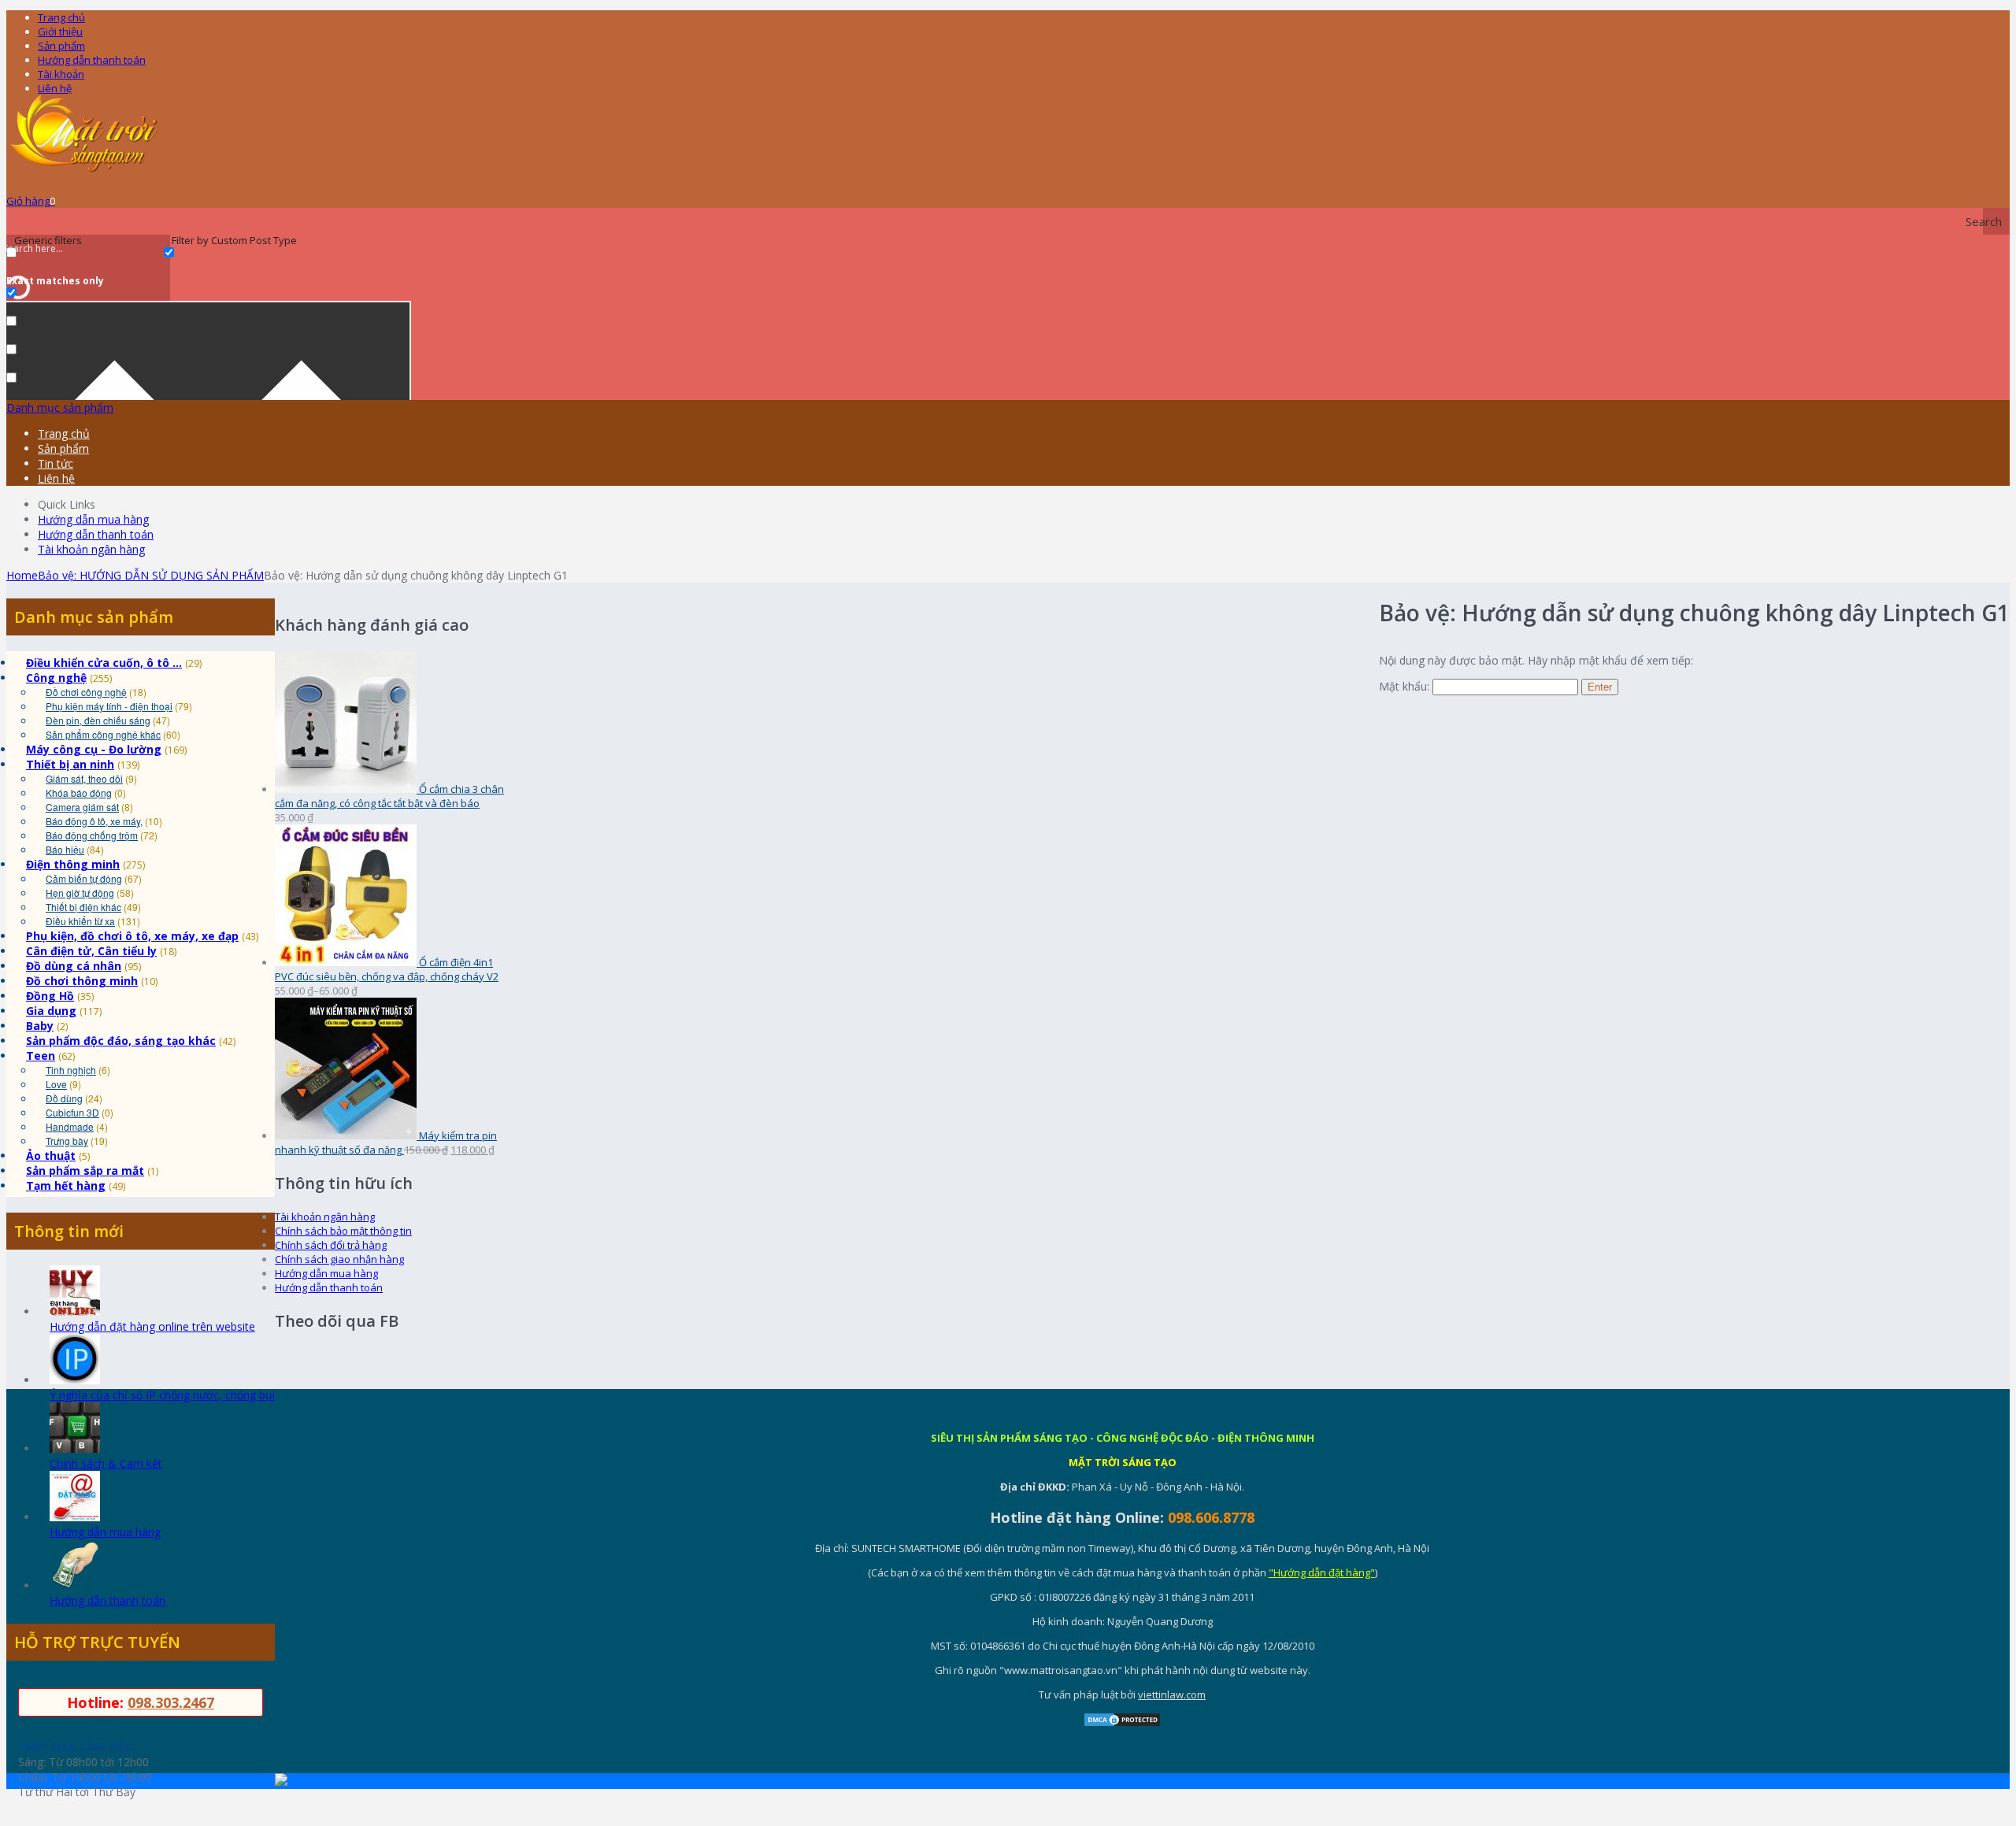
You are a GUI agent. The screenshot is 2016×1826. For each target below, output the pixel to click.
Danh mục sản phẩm (60, 407)
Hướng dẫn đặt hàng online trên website (152, 1326)
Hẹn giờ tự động (80, 893)
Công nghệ (56, 678)
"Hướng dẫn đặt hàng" (1322, 1572)
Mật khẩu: (1406, 686)
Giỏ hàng (31, 201)
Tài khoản (61, 74)
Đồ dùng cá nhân (74, 966)
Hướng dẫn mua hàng (93, 519)
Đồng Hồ (50, 996)
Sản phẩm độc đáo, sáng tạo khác (121, 1041)
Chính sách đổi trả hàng (331, 1245)
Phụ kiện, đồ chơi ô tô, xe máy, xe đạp (132, 936)
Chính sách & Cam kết (106, 1463)
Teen (41, 1056)
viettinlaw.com (1172, 1695)
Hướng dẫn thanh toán (92, 60)
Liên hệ (55, 88)
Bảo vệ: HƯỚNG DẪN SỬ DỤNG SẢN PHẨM (151, 575)
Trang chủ (61, 17)
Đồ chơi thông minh (82, 981)
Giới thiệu (60, 31)
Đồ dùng (64, 1098)
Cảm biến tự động (84, 878)
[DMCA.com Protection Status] (1122, 1724)
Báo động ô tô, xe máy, (94, 821)
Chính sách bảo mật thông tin (343, 1231)
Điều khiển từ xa (80, 921)
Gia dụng (51, 1011)
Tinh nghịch (71, 1070)
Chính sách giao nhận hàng (339, 1259)
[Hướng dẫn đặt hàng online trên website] (75, 1311)
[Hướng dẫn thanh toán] (75, 1585)
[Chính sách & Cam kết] (75, 1448)
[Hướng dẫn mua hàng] (75, 1517)
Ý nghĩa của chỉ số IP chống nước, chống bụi (162, 1395)
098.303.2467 (171, 1702)
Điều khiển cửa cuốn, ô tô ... (104, 663)
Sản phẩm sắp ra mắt (85, 1170)
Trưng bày (67, 1141)
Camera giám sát (82, 807)
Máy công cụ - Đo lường (94, 749)
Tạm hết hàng (66, 1185)
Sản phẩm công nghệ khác (103, 734)
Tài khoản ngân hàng (91, 549)
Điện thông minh (73, 864)
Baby (40, 1026)
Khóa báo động (79, 793)
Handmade (70, 1126)
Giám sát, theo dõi (84, 778)
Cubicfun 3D (72, 1112)
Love (56, 1084)
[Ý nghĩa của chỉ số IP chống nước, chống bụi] (75, 1380)
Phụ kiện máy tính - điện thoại (109, 706)
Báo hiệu (65, 849)
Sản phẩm (61, 46)
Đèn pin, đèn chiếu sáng (98, 720)
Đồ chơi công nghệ (86, 692)
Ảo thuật (51, 1156)
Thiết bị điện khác (83, 907)
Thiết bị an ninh (70, 764)
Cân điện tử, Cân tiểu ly (91, 951)
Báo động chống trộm (92, 835)
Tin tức (56, 463)
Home (22, 575)
